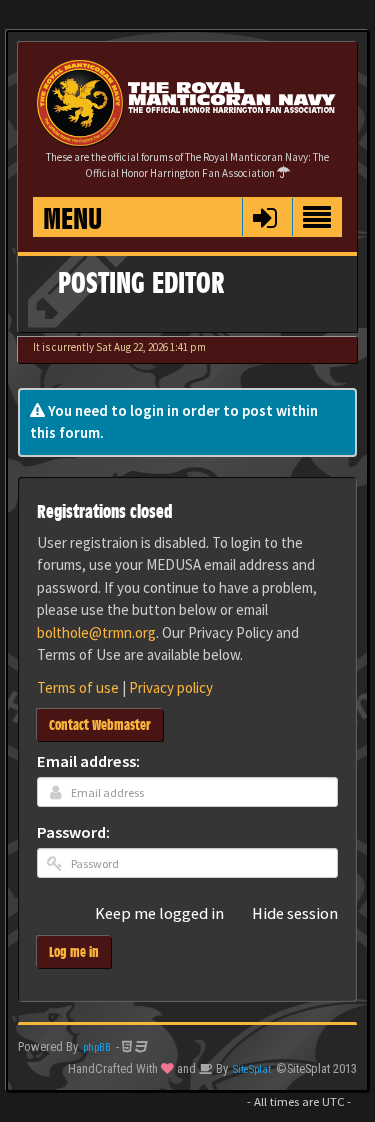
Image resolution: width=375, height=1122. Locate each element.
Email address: (88, 762)
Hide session (295, 914)
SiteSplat (252, 1069)
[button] (264, 217)
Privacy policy (171, 687)
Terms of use (78, 687)
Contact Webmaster (100, 724)
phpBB (97, 1047)
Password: (73, 833)
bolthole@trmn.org (96, 632)
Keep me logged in (159, 914)
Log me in (74, 951)
